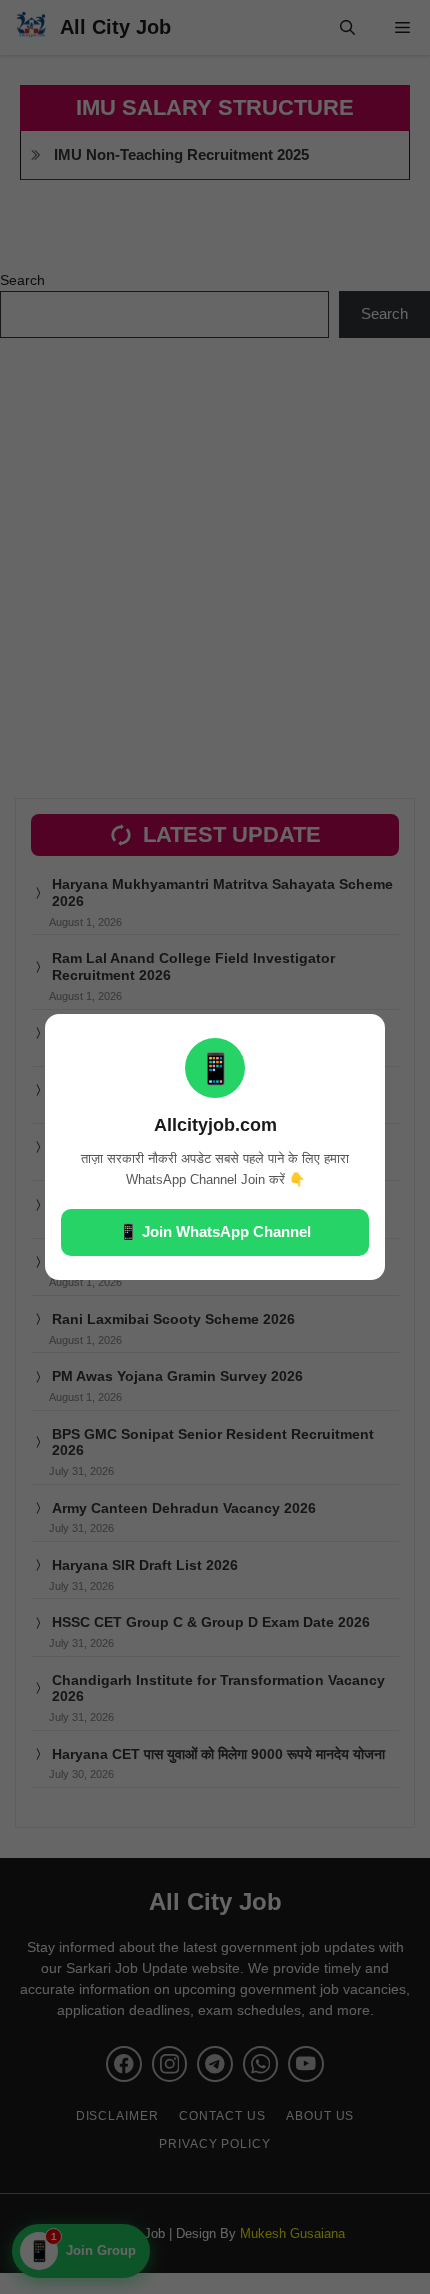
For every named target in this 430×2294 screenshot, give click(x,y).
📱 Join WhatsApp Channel (215, 1231)
